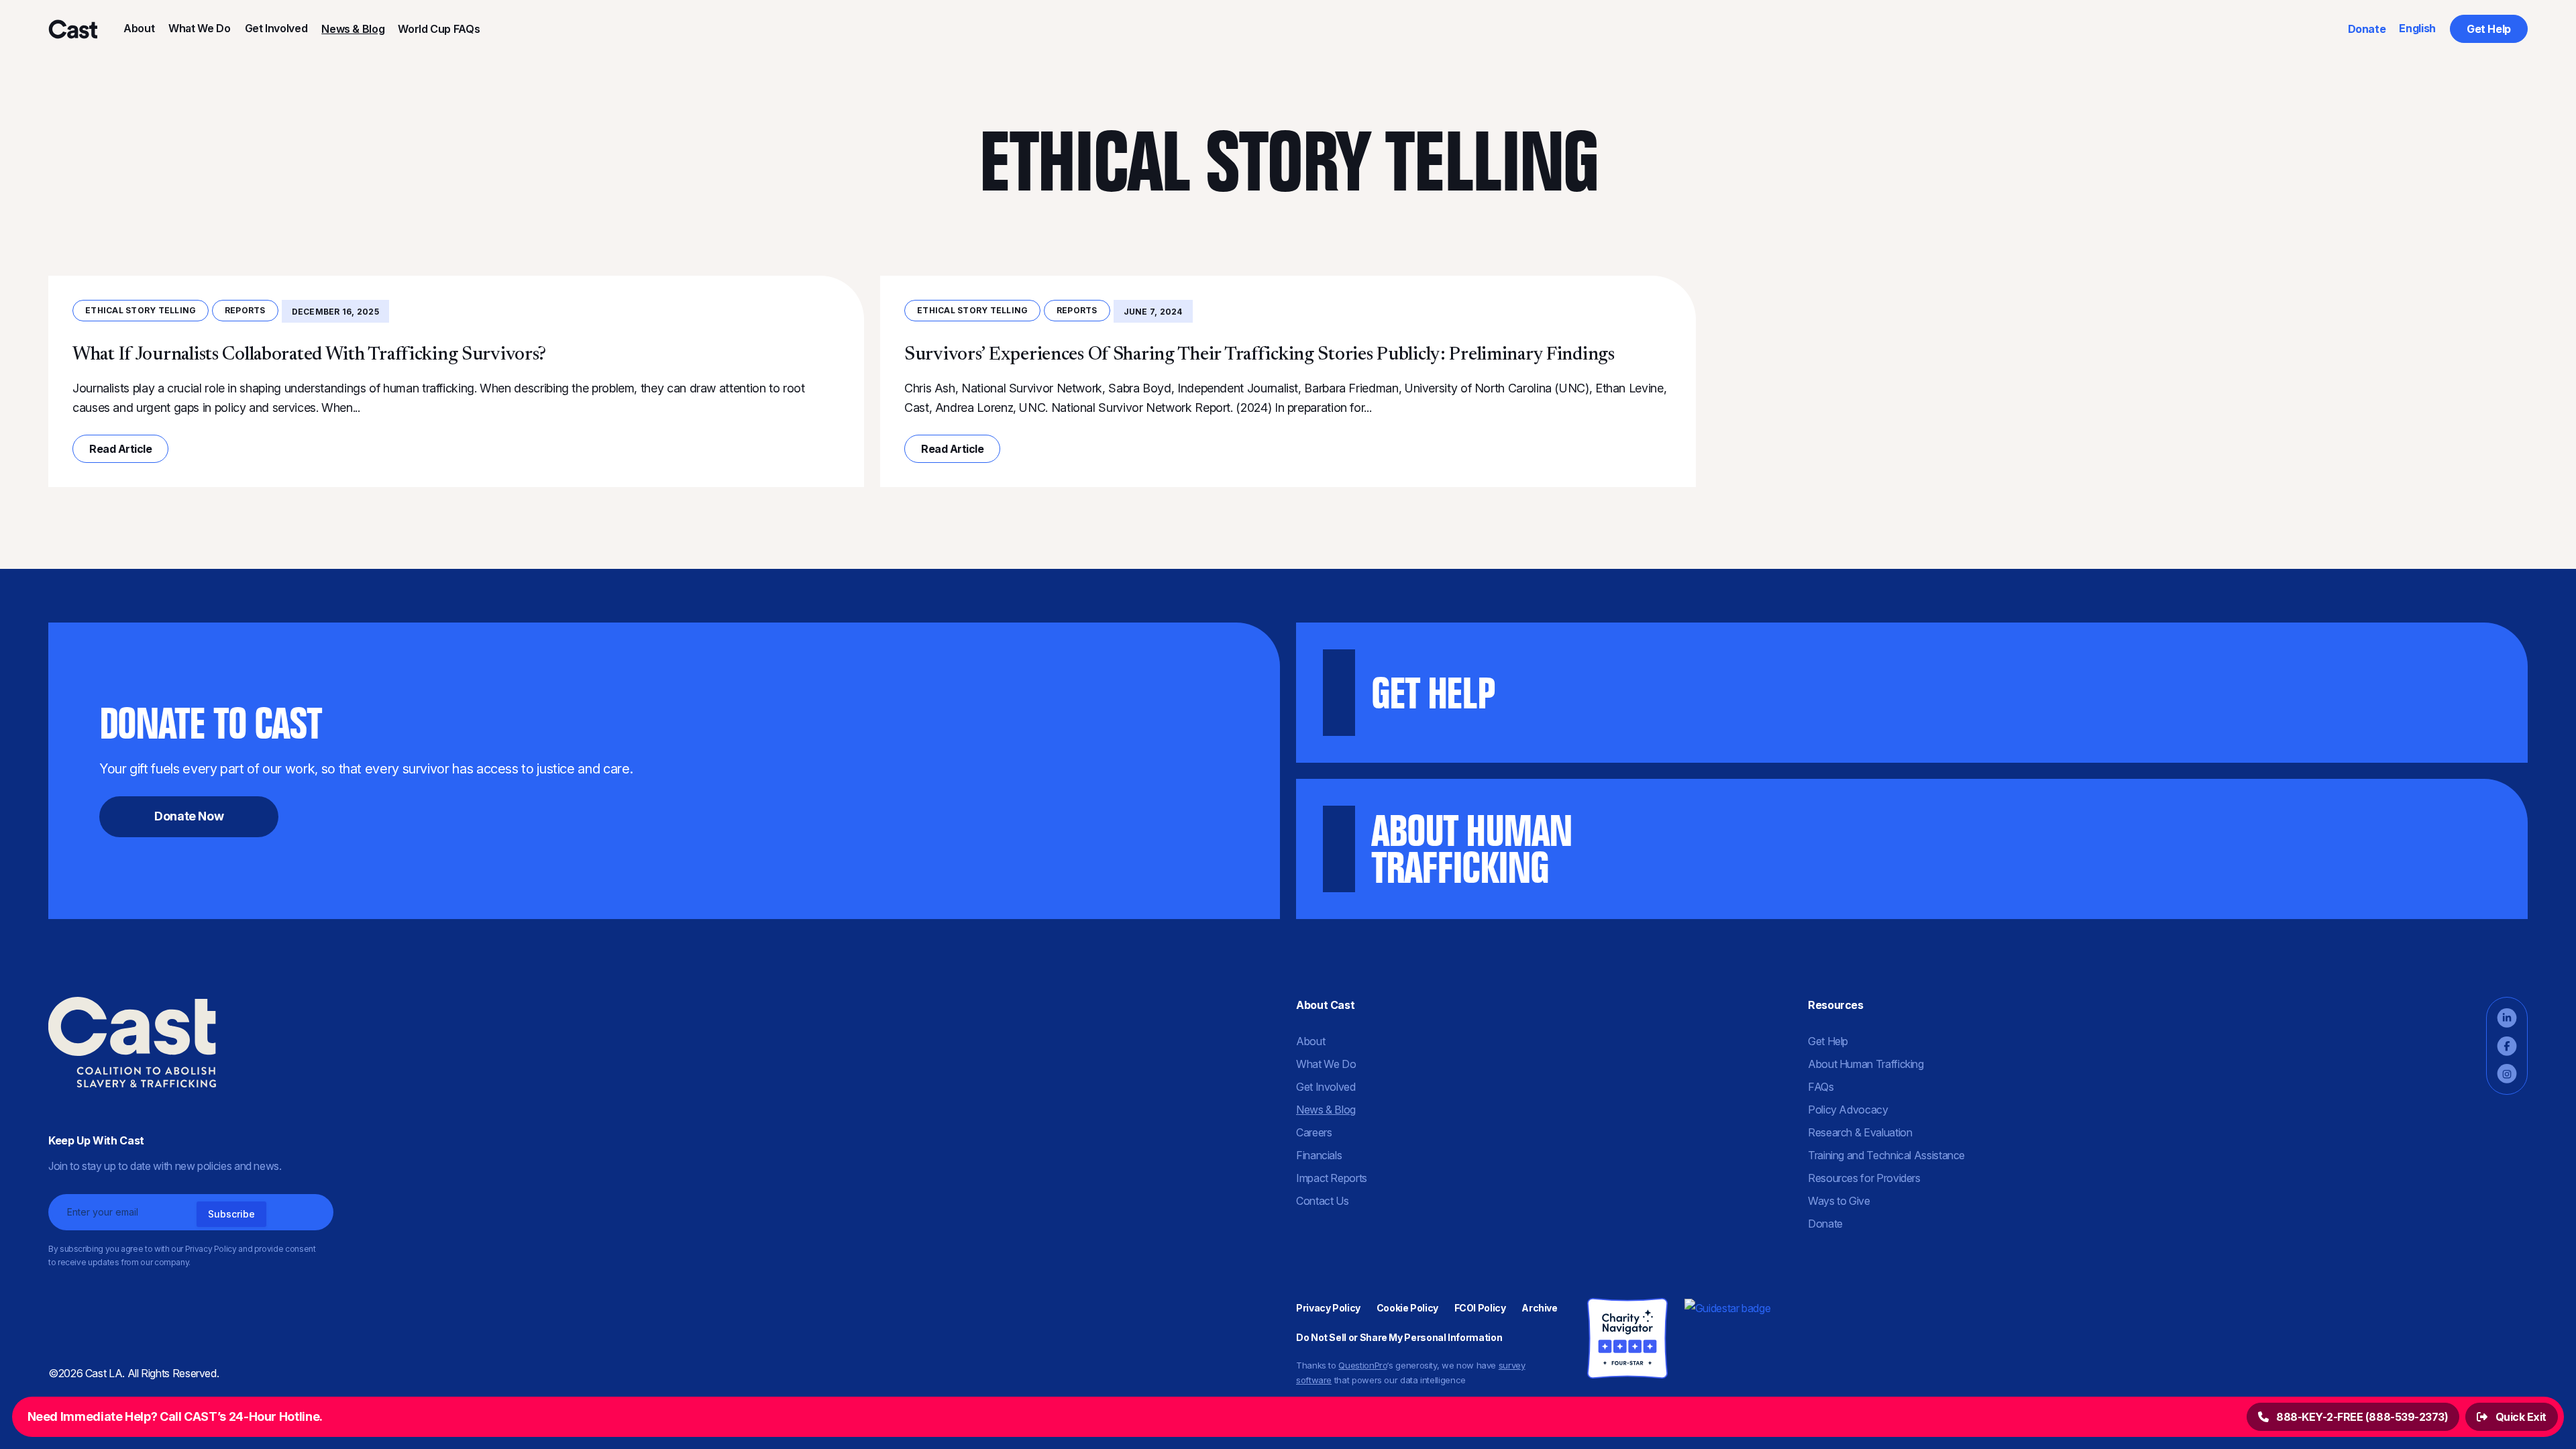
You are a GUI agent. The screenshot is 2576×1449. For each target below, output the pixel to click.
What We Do (199, 28)
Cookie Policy (1407, 1308)
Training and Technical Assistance (1886, 1155)
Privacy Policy (1328, 1308)
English (2417, 28)
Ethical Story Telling (141, 310)
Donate (2367, 29)
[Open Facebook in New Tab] (2507, 1046)
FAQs (1821, 1087)
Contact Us (1322, 1201)
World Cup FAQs (439, 29)
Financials (1319, 1155)
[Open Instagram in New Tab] (2507, 1074)
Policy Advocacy (1848, 1110)
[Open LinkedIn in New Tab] (2507, 1018)
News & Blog (353, 29)
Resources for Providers (1864, 1178)
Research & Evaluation (1860, 1132)
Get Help (2489, 29)
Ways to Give (1839, 1201)
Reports (245, 310)
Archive (1539, 1308)
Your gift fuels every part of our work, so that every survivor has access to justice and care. (366, 760)
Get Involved (276, 28)
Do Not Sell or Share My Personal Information (1399, 1337)
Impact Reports (1332, 1178)
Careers (1314, 1132)
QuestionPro (1362, 1365)
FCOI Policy (1480, 1308)
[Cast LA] (72, 29)
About (139, 28)
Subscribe (231, 1214)
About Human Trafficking (1866, 1064)
